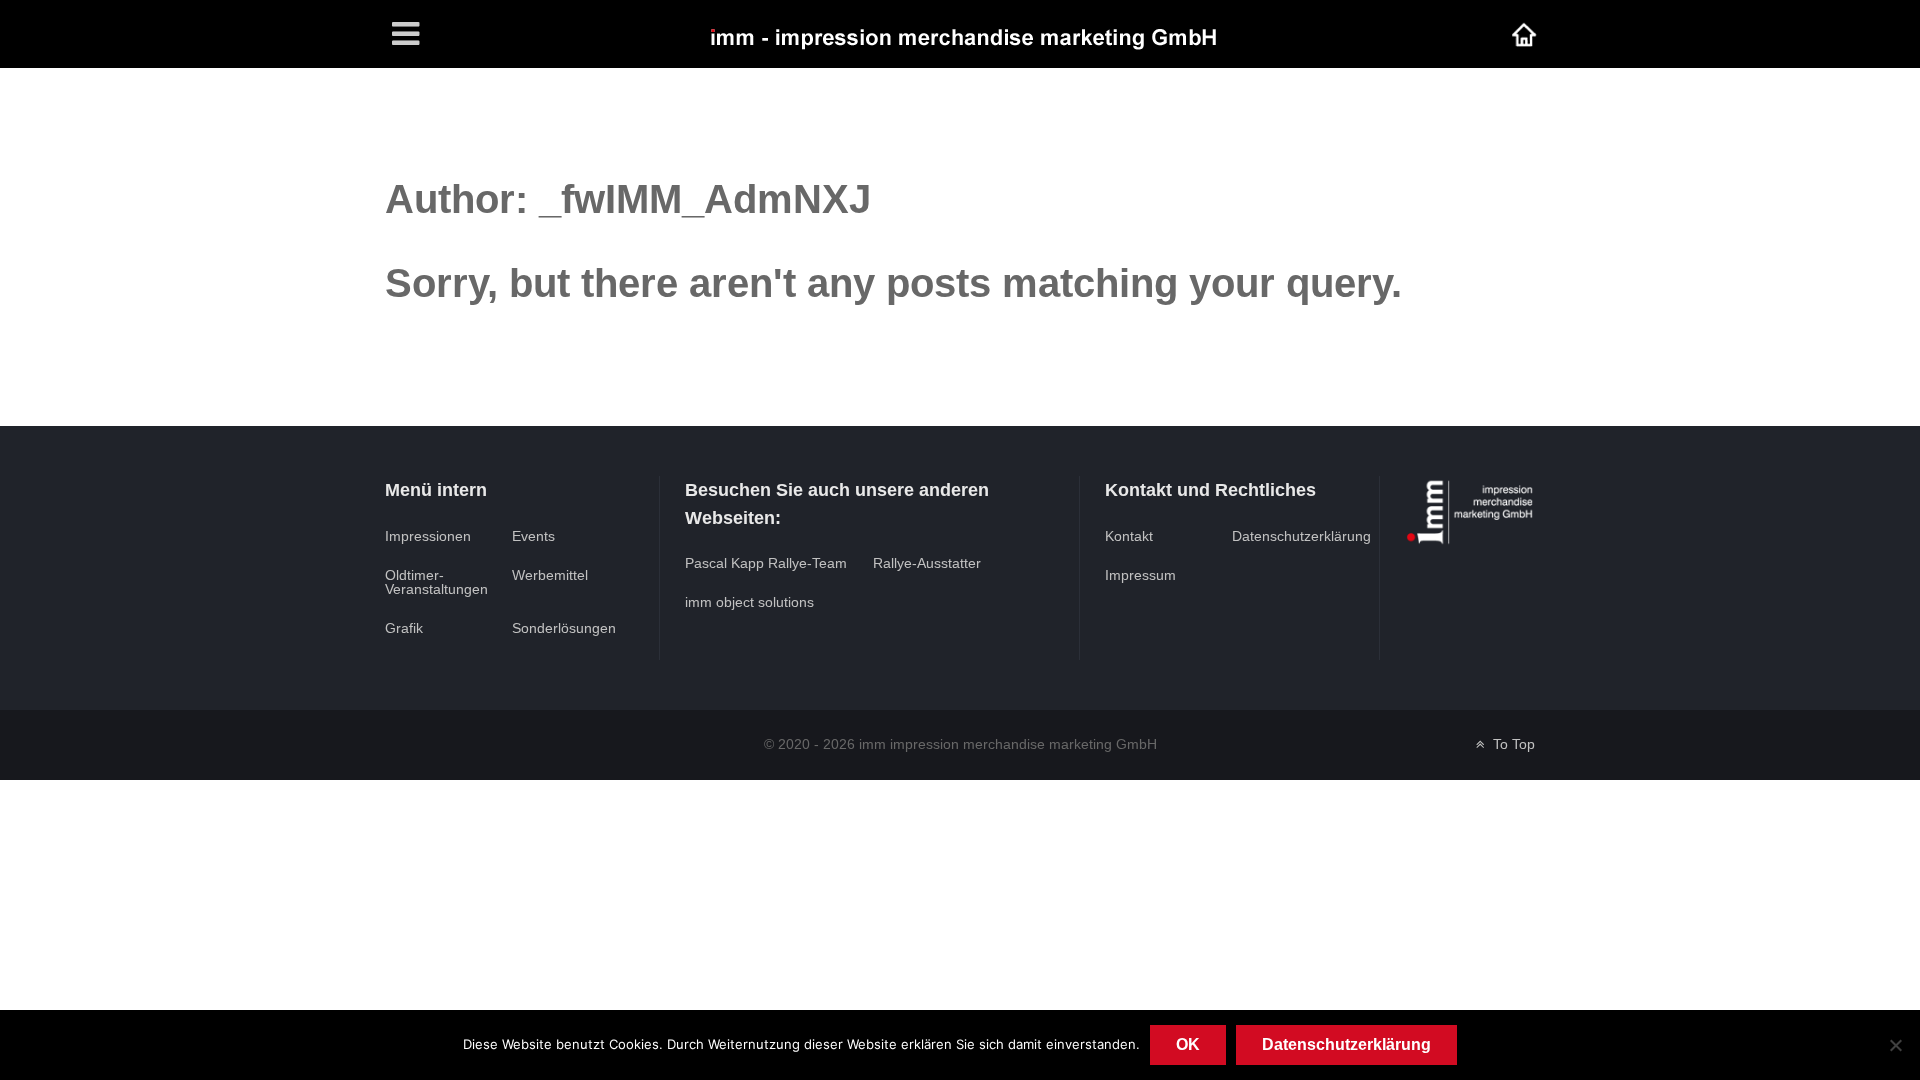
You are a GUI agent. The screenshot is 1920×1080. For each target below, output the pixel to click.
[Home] (1524, 33)
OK (1188, 1044)
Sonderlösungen (564, 628)
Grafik (404, 628)
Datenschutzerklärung (1301, 536)
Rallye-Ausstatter (927, 563)
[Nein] (1895, 1045)
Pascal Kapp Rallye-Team (766, 563)
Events (533, 536)
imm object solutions (749, 602)
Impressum (1140, 575)
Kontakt (1129, 536)
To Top (1512, 744)
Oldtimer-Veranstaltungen (436, 582)
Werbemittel (550, 575)
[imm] (962, 33)
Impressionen (428, 536)
